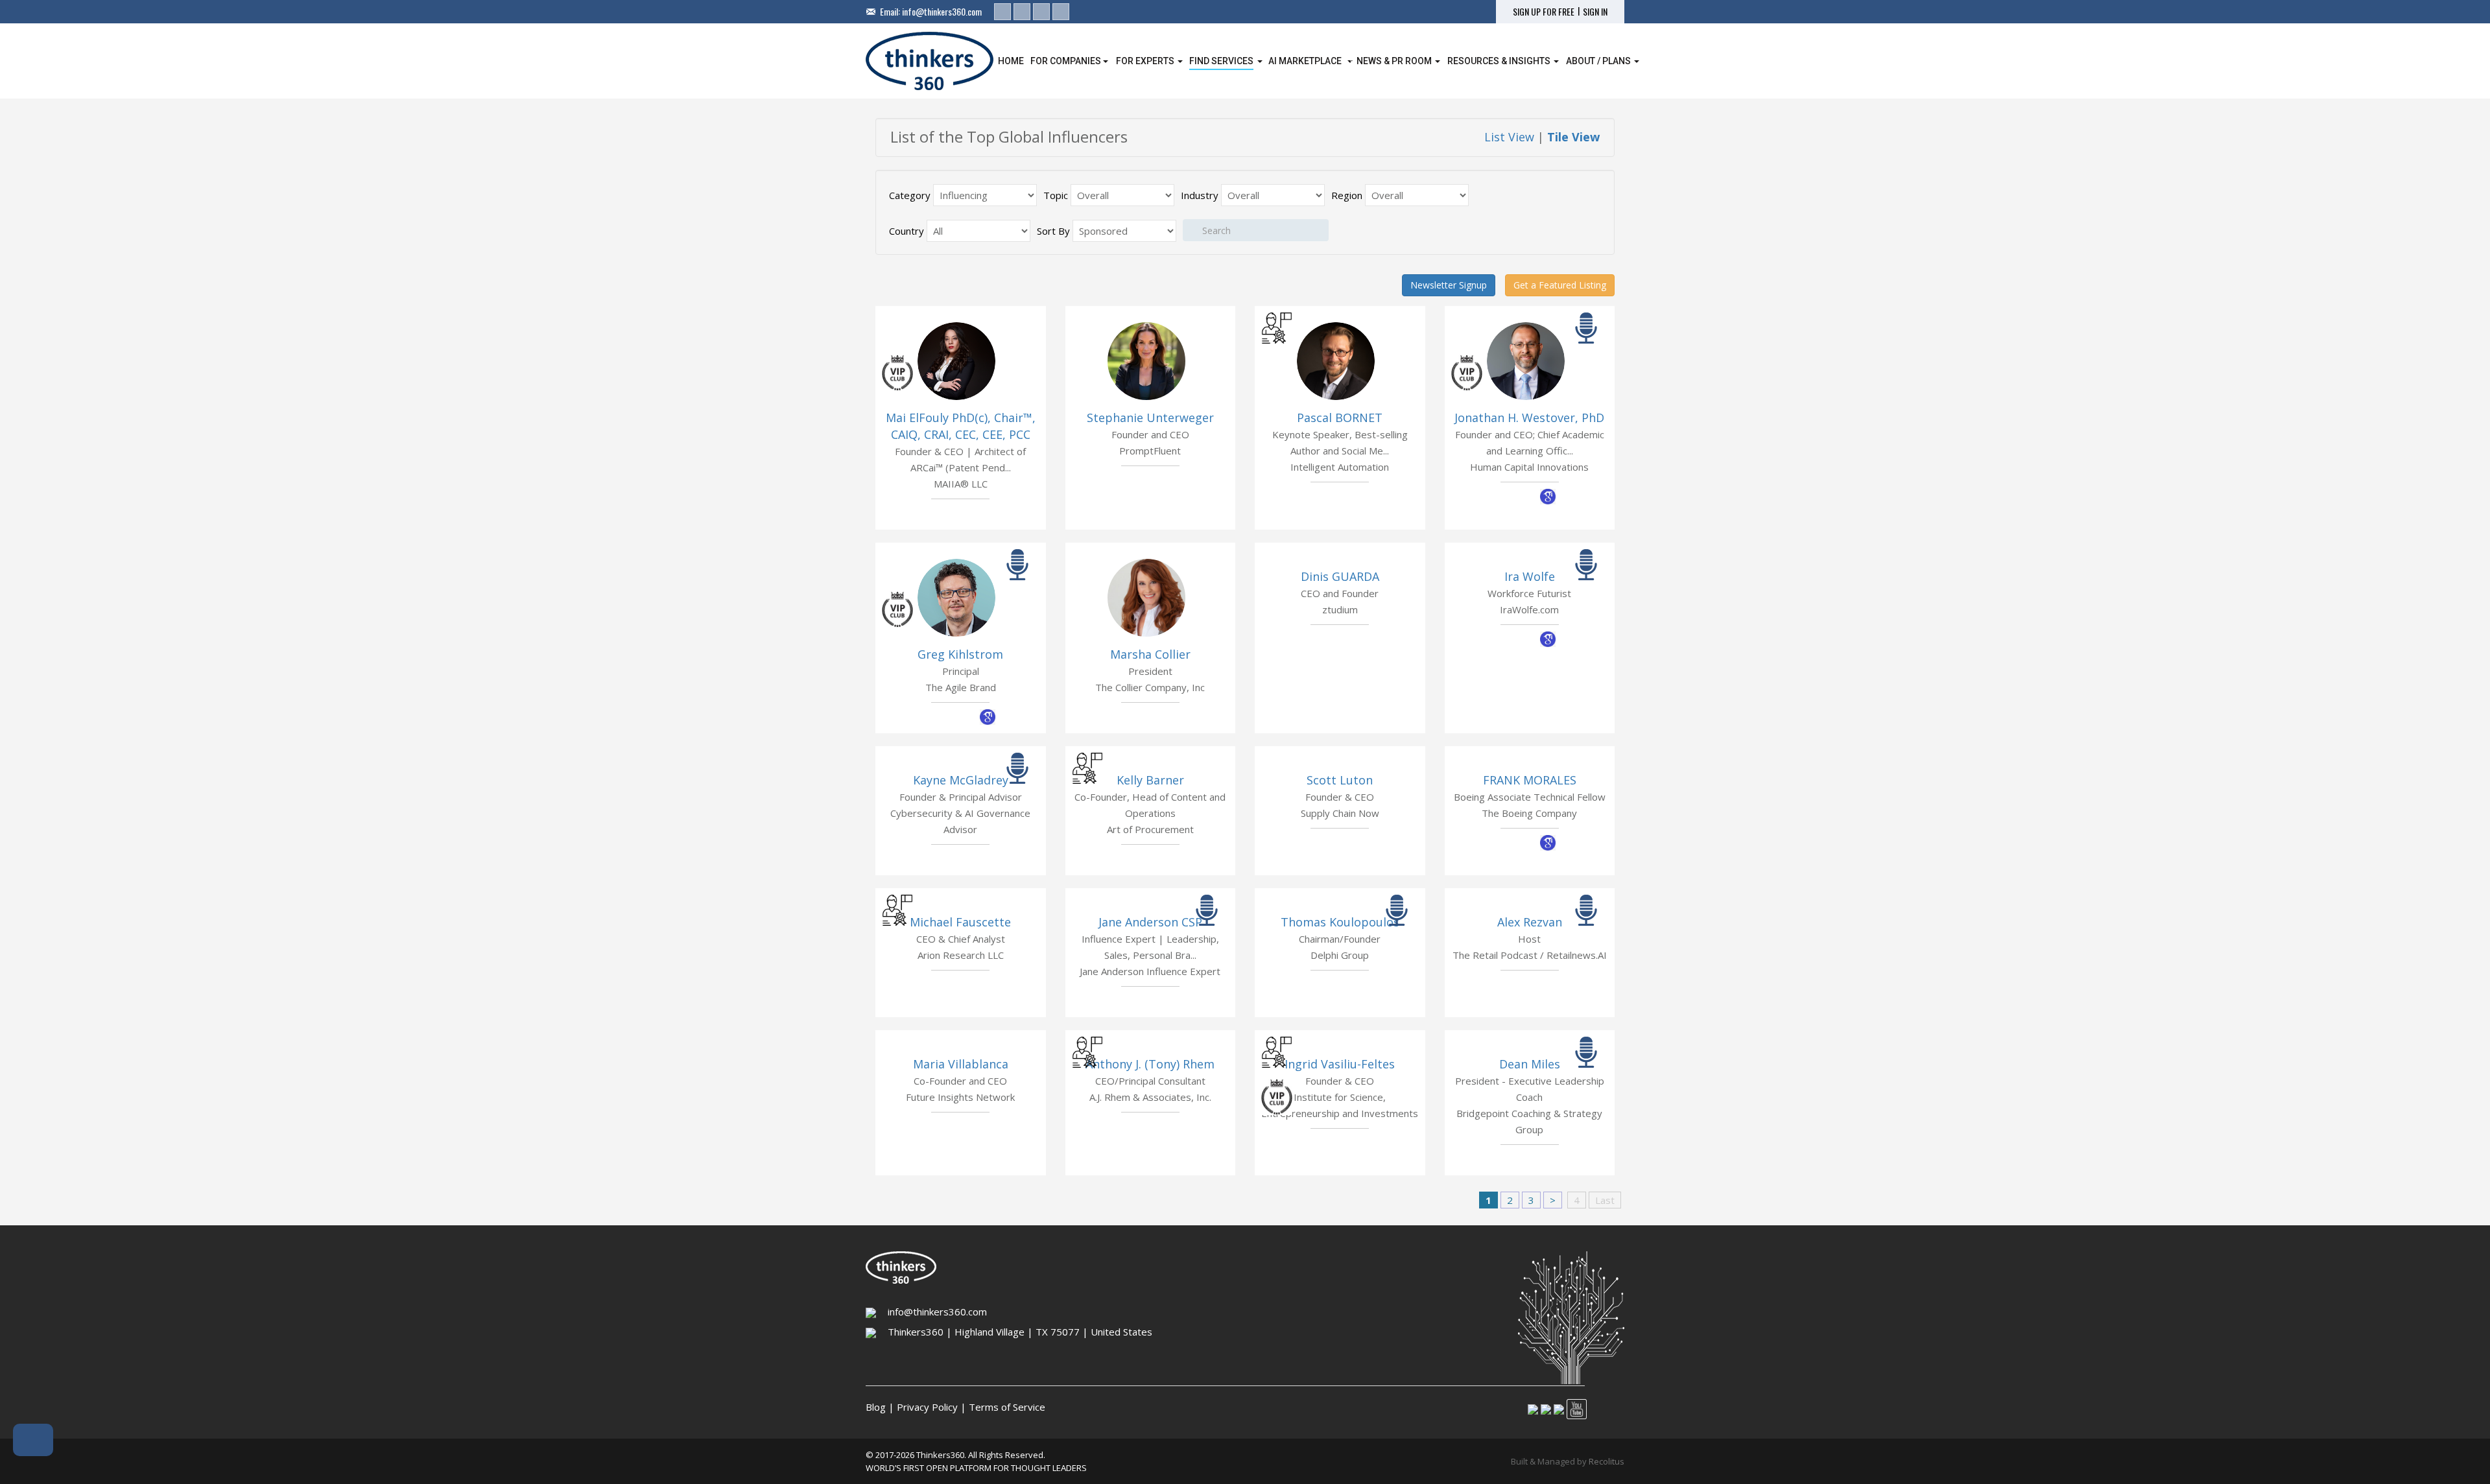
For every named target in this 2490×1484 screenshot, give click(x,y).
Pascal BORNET (1340, 418)
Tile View (1573, 137)
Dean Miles (1530, 1064)
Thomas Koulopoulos (1340, 922)
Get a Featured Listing (1560, 285)
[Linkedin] (1002, 12)
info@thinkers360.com (942, 11)
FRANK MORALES (1530, 780)
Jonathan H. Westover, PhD (1529, 418)
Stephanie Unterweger (1150, 418)
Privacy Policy (927, 1407)
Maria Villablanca (961, 1064)
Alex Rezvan (1530, 922)
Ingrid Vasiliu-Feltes (1340, 1064)
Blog (876, 1407)
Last (1605, 1200)
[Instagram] (1041, 12)
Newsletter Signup (1449, 285)
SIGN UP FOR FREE (1544, 12)
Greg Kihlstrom (960, 654)
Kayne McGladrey (961, 780)
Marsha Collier (1150, 654)
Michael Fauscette (960, 922)
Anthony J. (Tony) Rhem (1150, 1064)
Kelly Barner (1150, 780)
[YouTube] (1061, 12)
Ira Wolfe (1530, 576)
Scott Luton (1340, 780)
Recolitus (1607, 1461)
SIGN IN (1595, 12)
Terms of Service (1007, 1407)
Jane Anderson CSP (1150, 922)
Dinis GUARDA (1340, 576)
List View (1509, 137)
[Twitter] (1022, 12)
